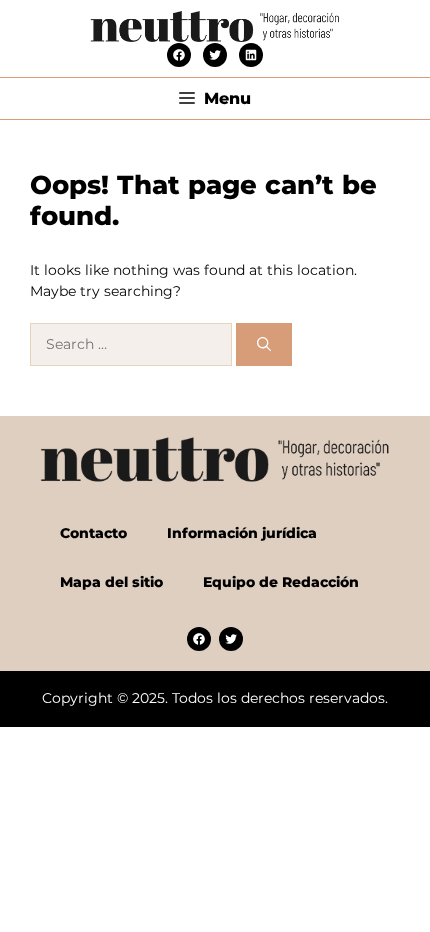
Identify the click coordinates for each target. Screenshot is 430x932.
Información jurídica (242, 533)
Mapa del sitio (111, 582)
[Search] (264, 344)
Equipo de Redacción (281, 582)
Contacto (93, 533)
